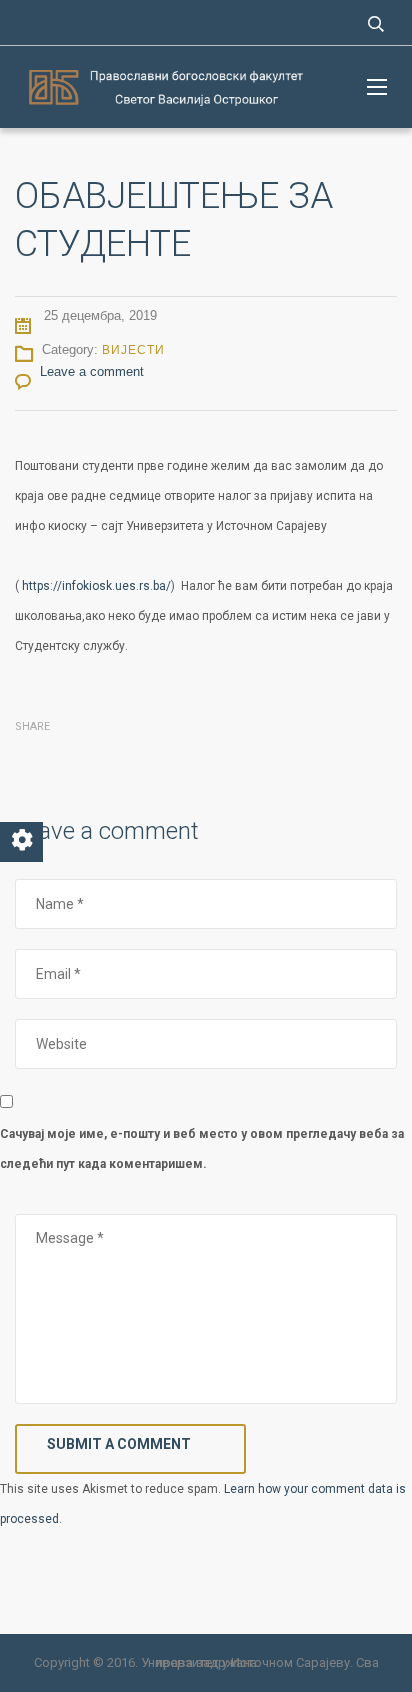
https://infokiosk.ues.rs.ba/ (96, 586)
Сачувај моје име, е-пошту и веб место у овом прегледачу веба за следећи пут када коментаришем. (202, 1149)
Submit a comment (119, 1444)
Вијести (133, 350)
